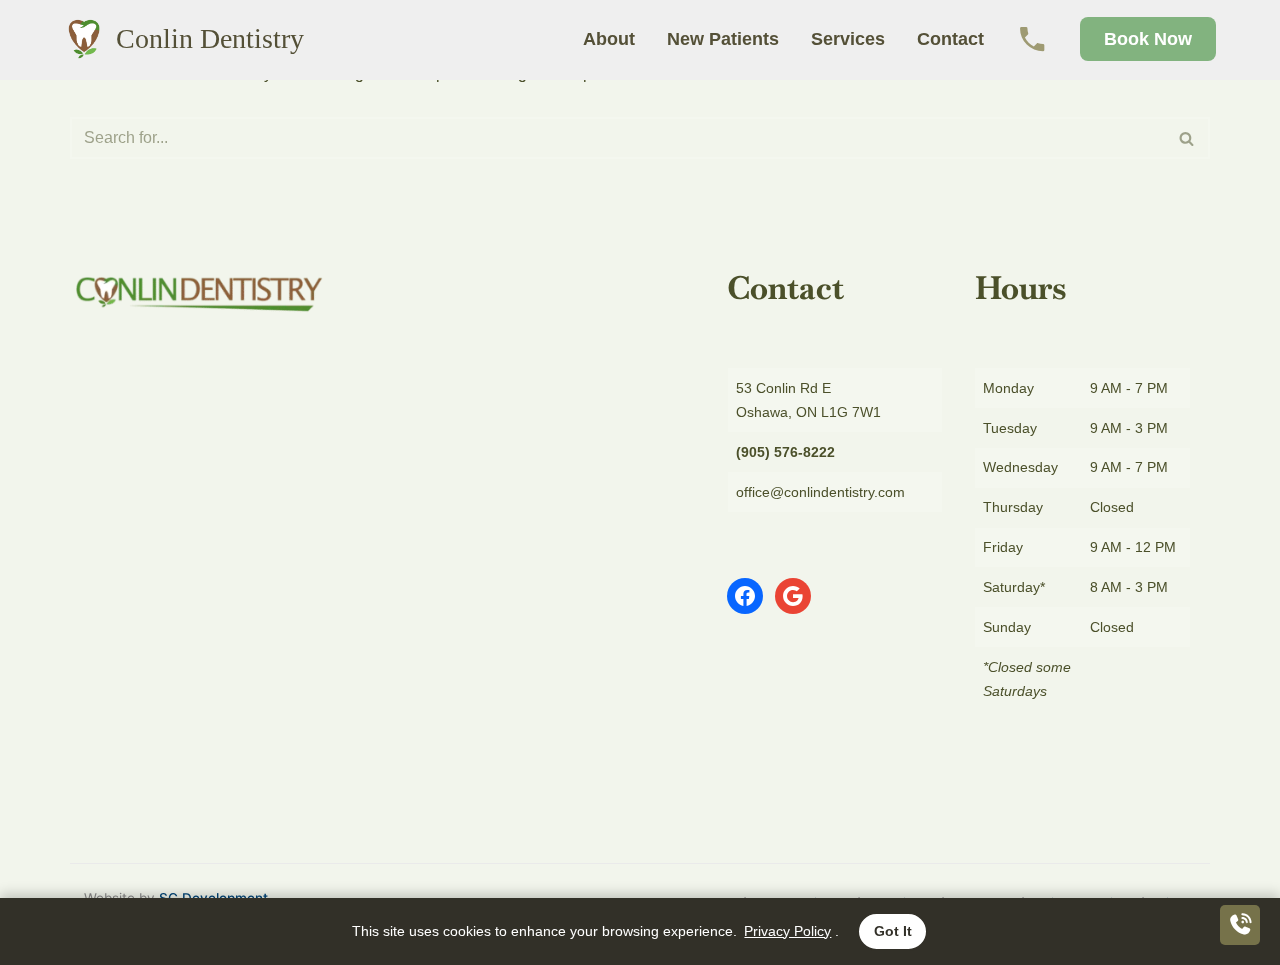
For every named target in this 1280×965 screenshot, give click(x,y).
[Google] (793, 596)
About (609, 39)
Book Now (1148, 39)
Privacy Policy (787, 931)
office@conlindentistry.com (820, 492)
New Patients (723, 39)
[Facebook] (745, 596)
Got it (893, 931)
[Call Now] (1032, 39)
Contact (950, 39)
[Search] (1187, 138)
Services (848, 39)
